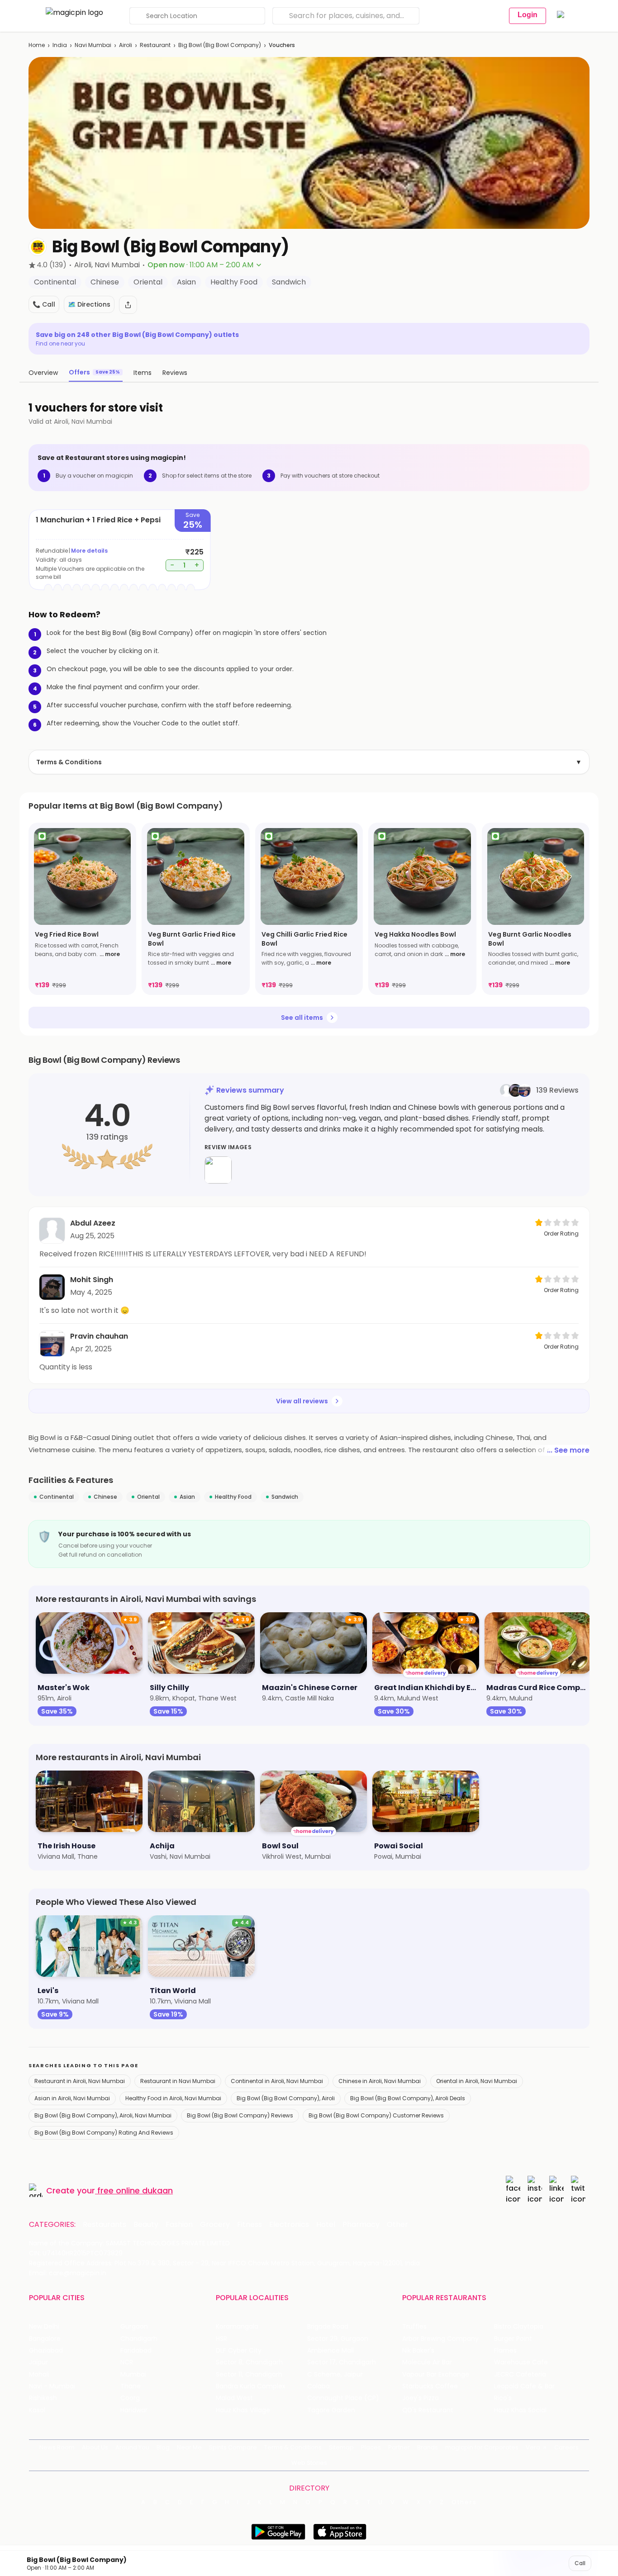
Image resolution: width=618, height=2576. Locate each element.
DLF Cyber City (239, 2351)
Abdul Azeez (93, 1223)
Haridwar (134, 2410)
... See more (568, 1450)
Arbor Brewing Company (440, 2339)
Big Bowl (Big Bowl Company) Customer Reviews (376, 2115)
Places (371, 2447)
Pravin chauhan (99, 1336)
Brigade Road (328, 2327)
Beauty (146, 2225)
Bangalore (45, 2339)
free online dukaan (135, 2190)
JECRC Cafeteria (520, 2375)
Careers (566, 2447)
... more (110, 954)
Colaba (319, 2386)
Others (464, 2502)
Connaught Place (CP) (343, 2398)
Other (397, 2225)
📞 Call (44, 304)
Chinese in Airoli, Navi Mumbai (380, 2081)
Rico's (503, 2398)
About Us (95, 2447)
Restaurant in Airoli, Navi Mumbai (80, 2081)
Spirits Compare (233, 2447)
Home (37, 45)
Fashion (179, 2225)
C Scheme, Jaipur (335, 2375)
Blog (163, 2447)
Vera (533, 2447)
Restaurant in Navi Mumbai (178, 2081)
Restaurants (105, 2225)
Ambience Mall (330, 2351)
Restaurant (155, 45)
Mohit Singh (92, 1280)
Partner (399, 2447)
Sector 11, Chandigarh (249, 2375)
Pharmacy (361, 2225)
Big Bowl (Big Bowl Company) (220, 45)
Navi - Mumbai (52, 2386)
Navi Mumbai (93, 45)
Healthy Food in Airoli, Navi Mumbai (173, 2098)
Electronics (289, 2225)
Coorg (130, 2398)
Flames (505, 2351)
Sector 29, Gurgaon (338, 2339)
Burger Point (513, 2339)
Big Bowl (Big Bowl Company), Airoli (286, 2098)
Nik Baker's (418, 2351)
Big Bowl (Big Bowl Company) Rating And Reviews (104, 2133)
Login (528, 15)
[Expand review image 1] (218, 1170)
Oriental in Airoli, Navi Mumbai (477, 2081)
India (60, 45)
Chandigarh (139, 2339)
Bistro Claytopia (519, 2327)
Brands (428, 2447)
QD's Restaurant (428, 2410)
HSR (221, 2339)
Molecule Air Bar (427, 2362)
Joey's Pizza (421, 2398)
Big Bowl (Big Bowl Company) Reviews (240, 2115)
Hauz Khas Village (243, 2410)
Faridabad (136, 2351)
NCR (127, 2362)
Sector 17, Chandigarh (342, 2362)
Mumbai (133, 2375)
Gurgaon (134, 2327)
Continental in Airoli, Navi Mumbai (277, 2081)
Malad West (234, 2398)
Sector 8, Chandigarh (249, 2362)
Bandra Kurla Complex (251, 2386)
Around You (132, 2447)
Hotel (326, 2225)
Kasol (37, 2410)
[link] (82, 909)
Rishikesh (43, 2398)
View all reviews (302, 1401)
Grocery (215, 2225)
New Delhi (44, 2327)
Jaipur (38, 2362)
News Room (57, 2447)
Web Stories (309, 2463)
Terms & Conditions (309, 762)
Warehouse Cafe (521, 2362)
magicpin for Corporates (482, 2447)
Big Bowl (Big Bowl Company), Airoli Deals (408, 2098)
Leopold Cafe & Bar (524, 2386)
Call (580, 2563)
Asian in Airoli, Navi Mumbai (72, 2098)
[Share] (128, 305)
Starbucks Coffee (430, 2386)
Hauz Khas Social (520, 2410)
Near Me (189, 2447)
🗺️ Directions (89, 304)
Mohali (39, 2375)
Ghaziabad (46, 2351)
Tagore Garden (331, 2410)
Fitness (250, 2225)
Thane (131, 2386)
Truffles (414, 2327)
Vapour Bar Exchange (436, 2375)
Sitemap (341, 2447)
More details (89, 551)
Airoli (126, 45)
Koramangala (237, 2327)
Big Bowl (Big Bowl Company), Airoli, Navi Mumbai (103, 2115)
